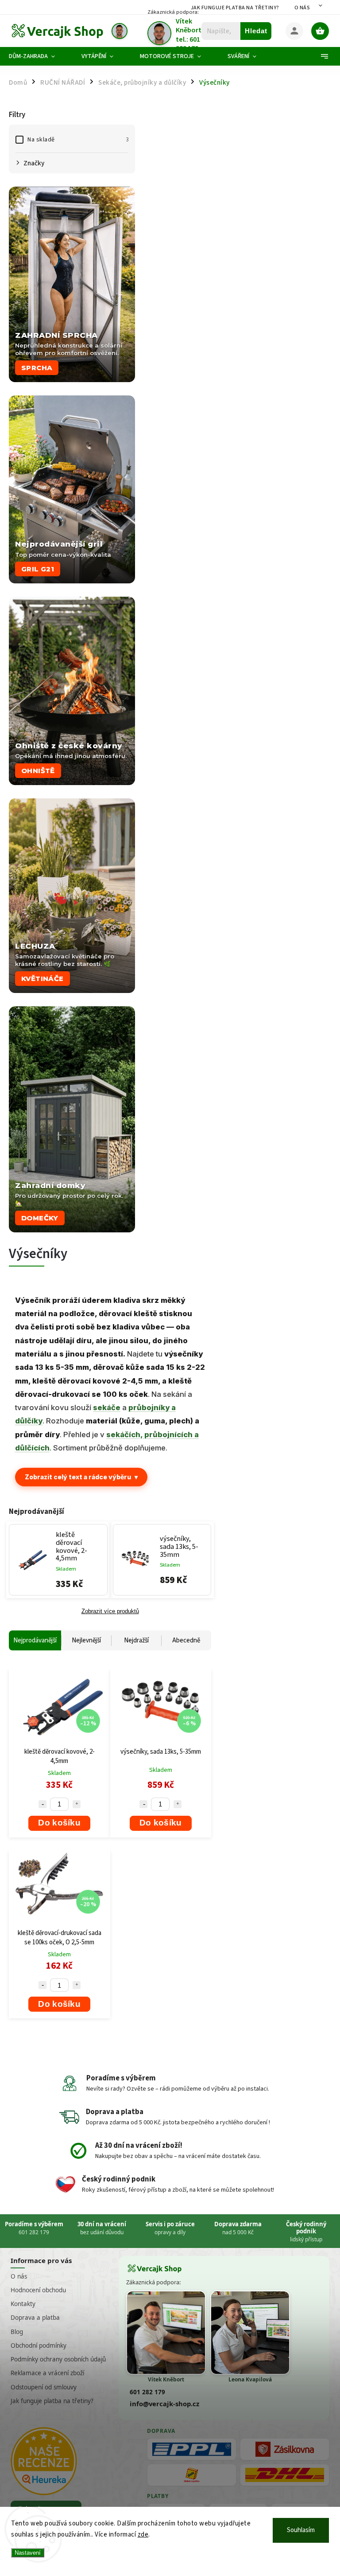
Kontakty (23, 2304)
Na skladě (78, 140)
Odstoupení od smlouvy (44, 2387)
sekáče (107, 1407)
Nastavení (28, 2553)
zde (143, 2535)
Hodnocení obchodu (38, 2290)
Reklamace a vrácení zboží (47, 2373)
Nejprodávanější (35, 1640)
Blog (17, 2332)
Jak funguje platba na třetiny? (235, 8)
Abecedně (186, 1640)
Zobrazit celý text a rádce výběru (81, 1477)
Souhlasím (301, 2530)
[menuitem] (39, 56)
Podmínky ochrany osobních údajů (58, 2359)
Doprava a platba (35, 2318)
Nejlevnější (86, 1640)
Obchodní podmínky (39, 2345)
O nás (302, 8)
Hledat (256, 31)
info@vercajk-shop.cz (164, 2404)
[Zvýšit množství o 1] (77, 1804)
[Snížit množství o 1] (42, 1804)
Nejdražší (136, 1640)
